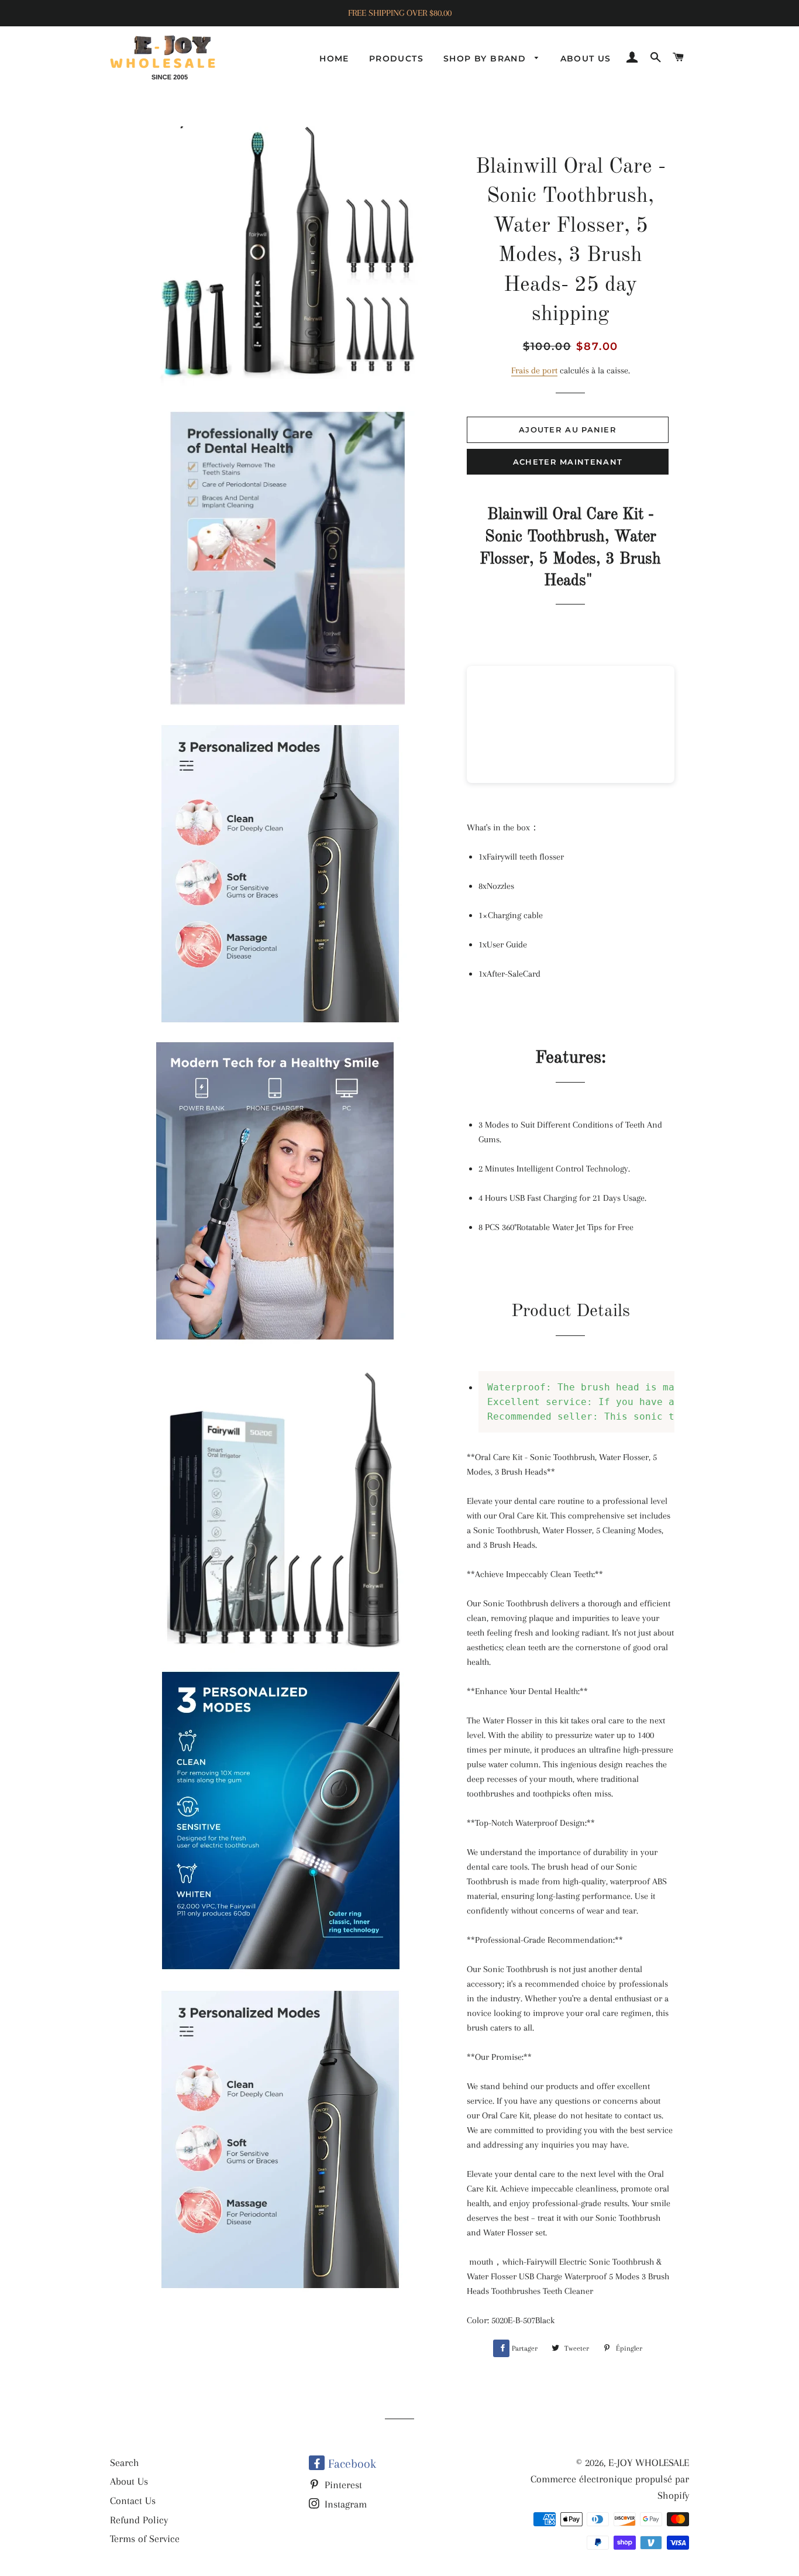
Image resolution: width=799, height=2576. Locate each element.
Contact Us (133, 2501)
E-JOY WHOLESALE (649, 2462)
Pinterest (342, 2485)
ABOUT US (586, 59)
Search (125, 2462)
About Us (129, 2481)
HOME (334, 59)
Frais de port (534, 370)
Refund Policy (139, 2520)
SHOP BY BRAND (486, 59)
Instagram (344, 2504)
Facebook (350, 2464)
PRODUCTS (396, 59)
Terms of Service (145, 2539)
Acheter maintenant (568, 462)
